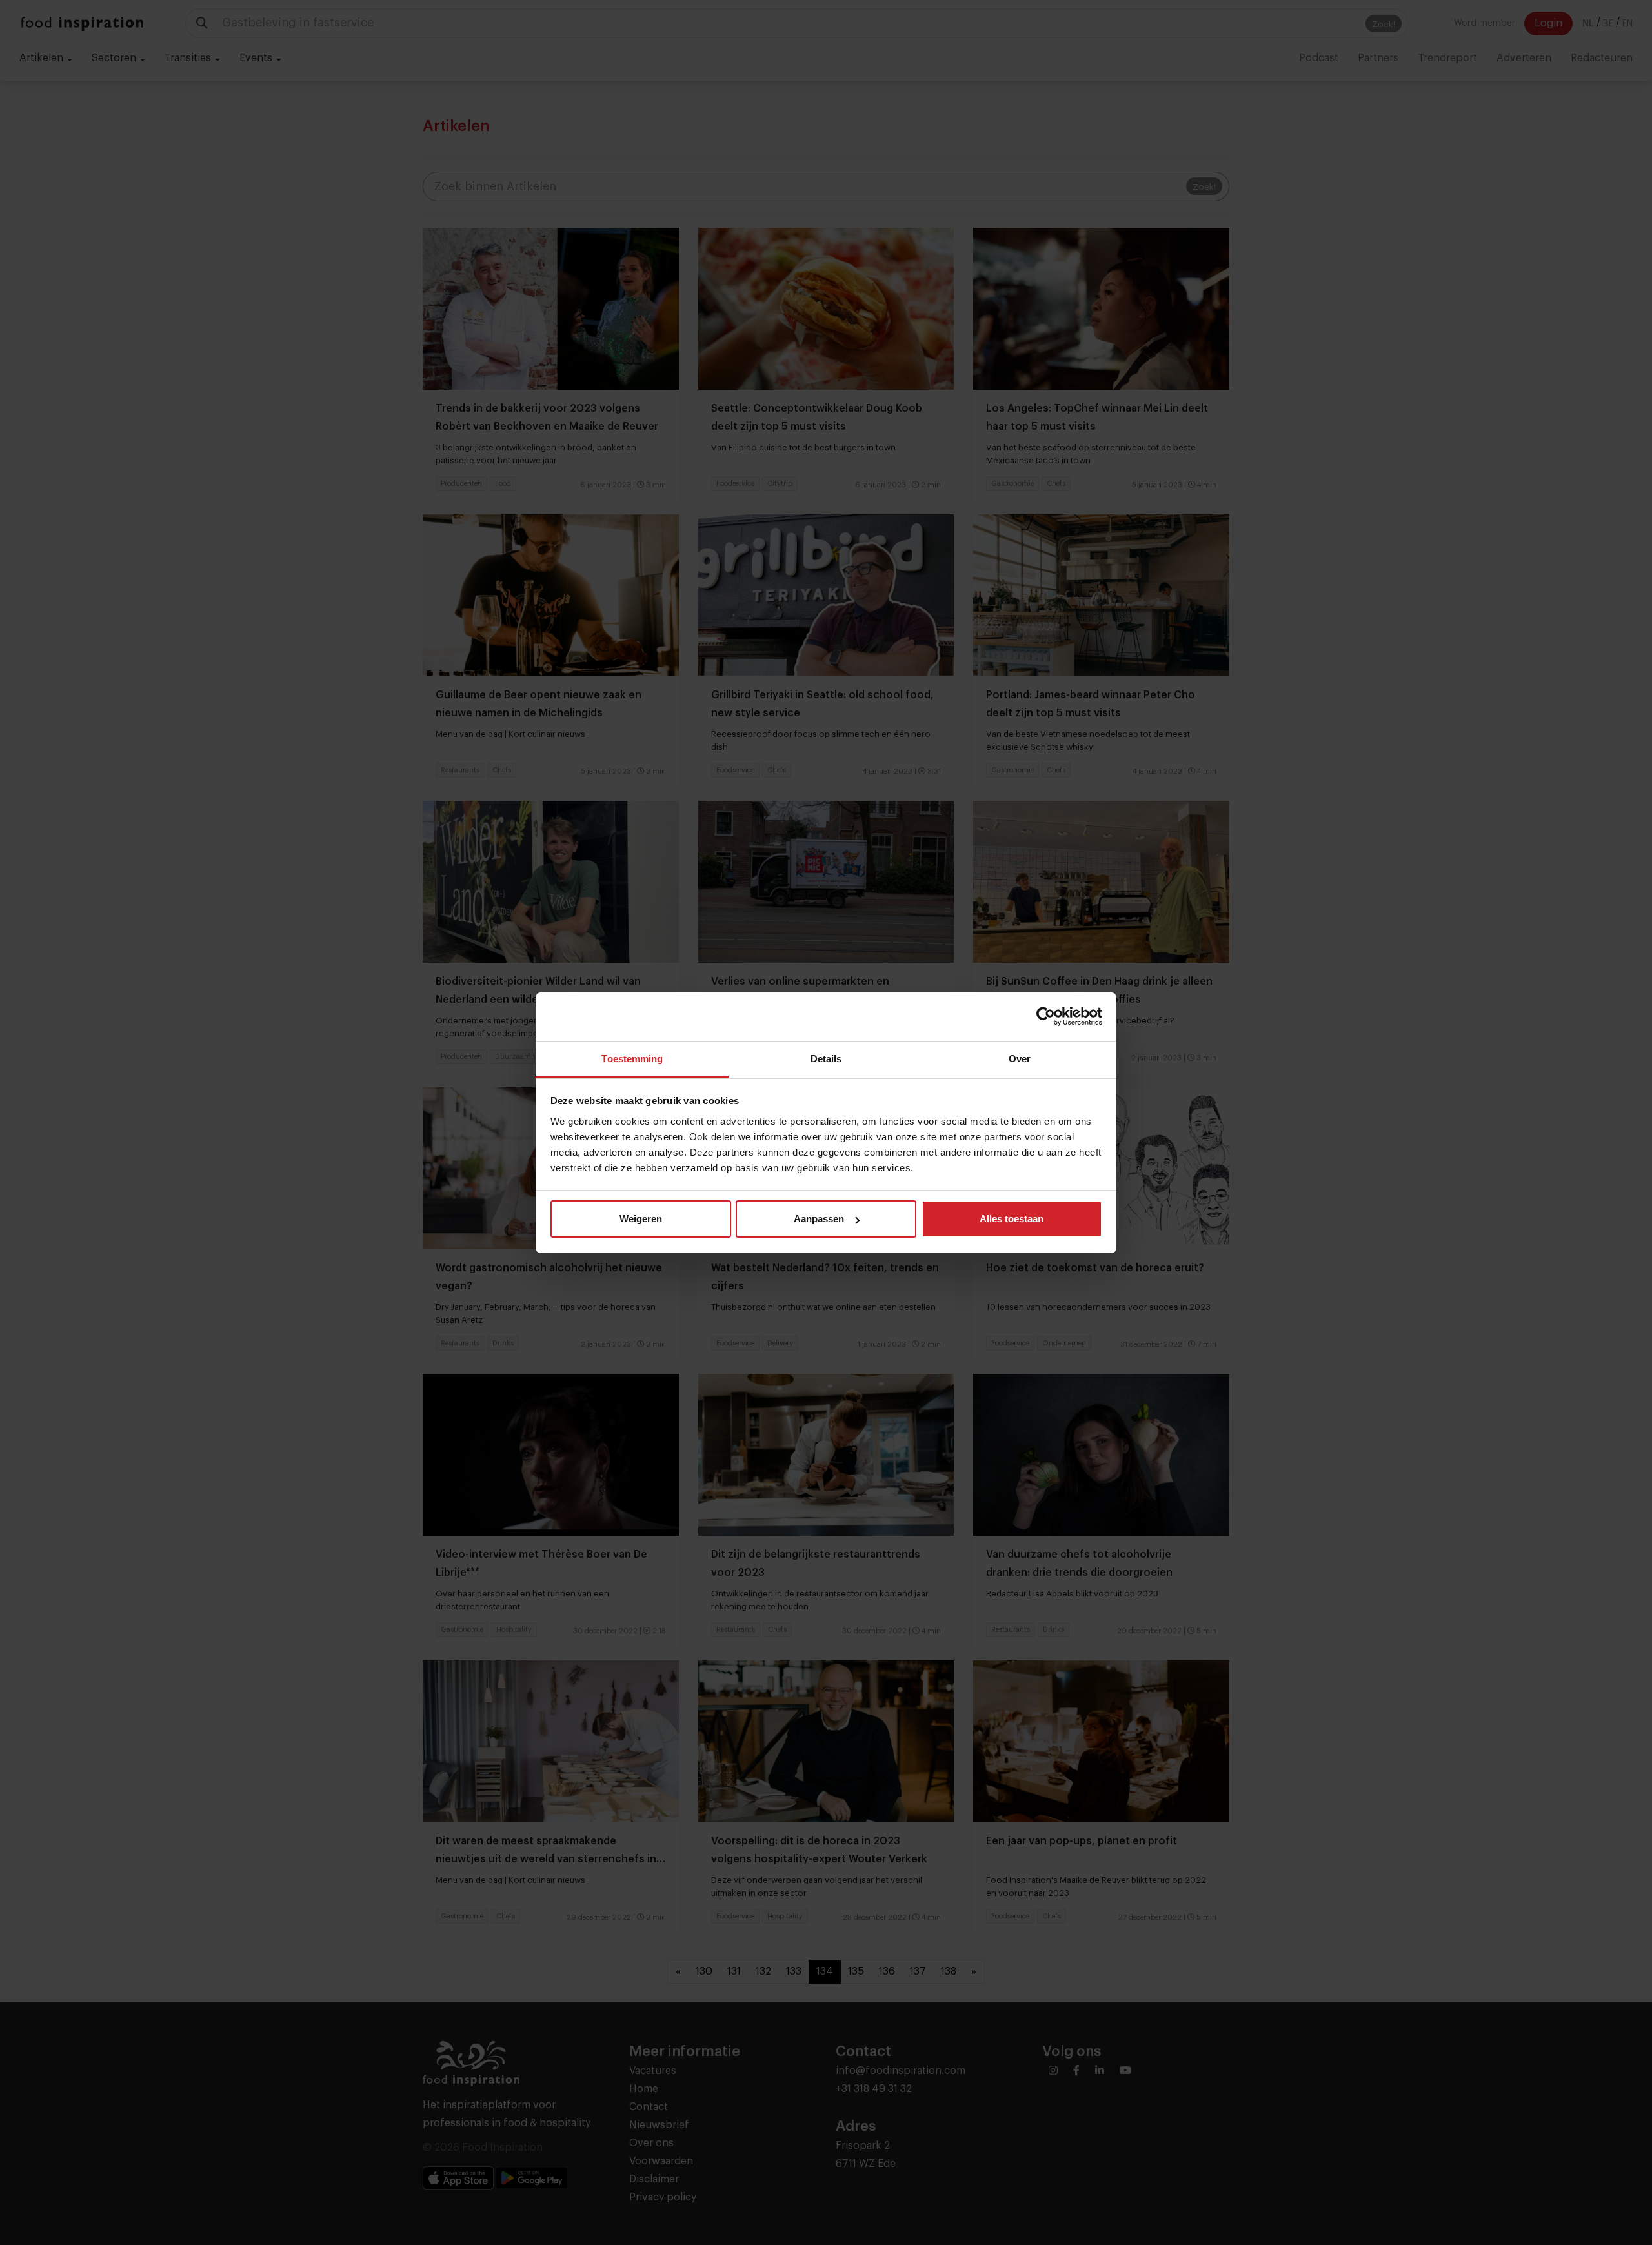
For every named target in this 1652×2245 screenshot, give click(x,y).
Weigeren (641, 1219)
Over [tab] (1020, 1059)
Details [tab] (826, 1059)
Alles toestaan (1012, 1219)
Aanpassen (819, 1219)
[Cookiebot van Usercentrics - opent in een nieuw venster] (1046, 1016)
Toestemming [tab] (632, 1059)
